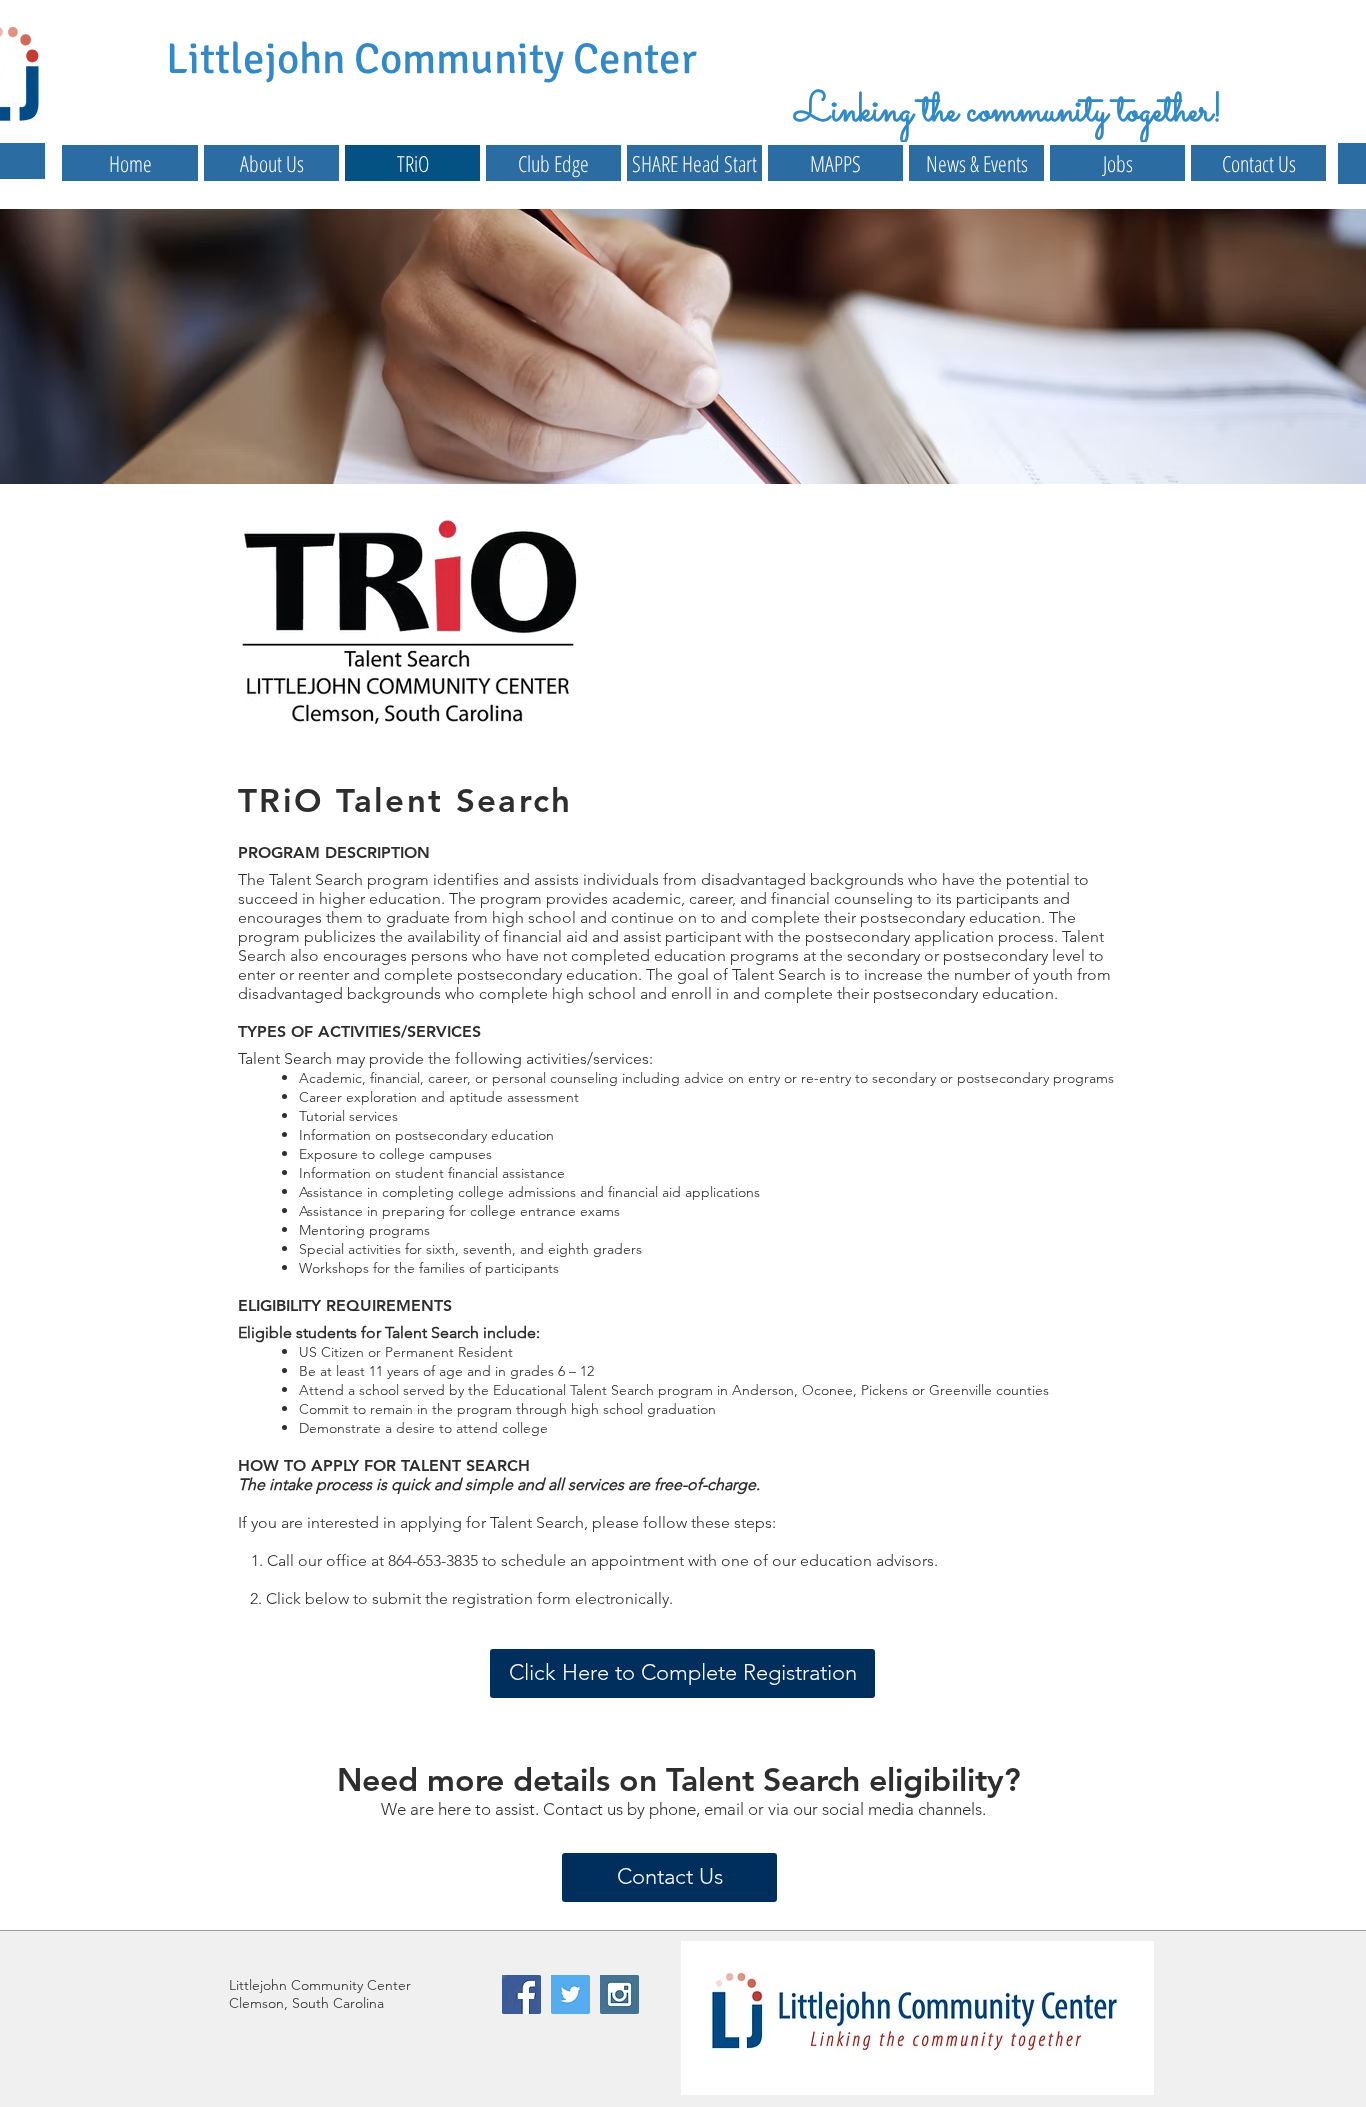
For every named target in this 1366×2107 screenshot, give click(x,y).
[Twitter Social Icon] (570, 1994)
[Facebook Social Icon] (521, 1994)
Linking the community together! (1008, 112)
